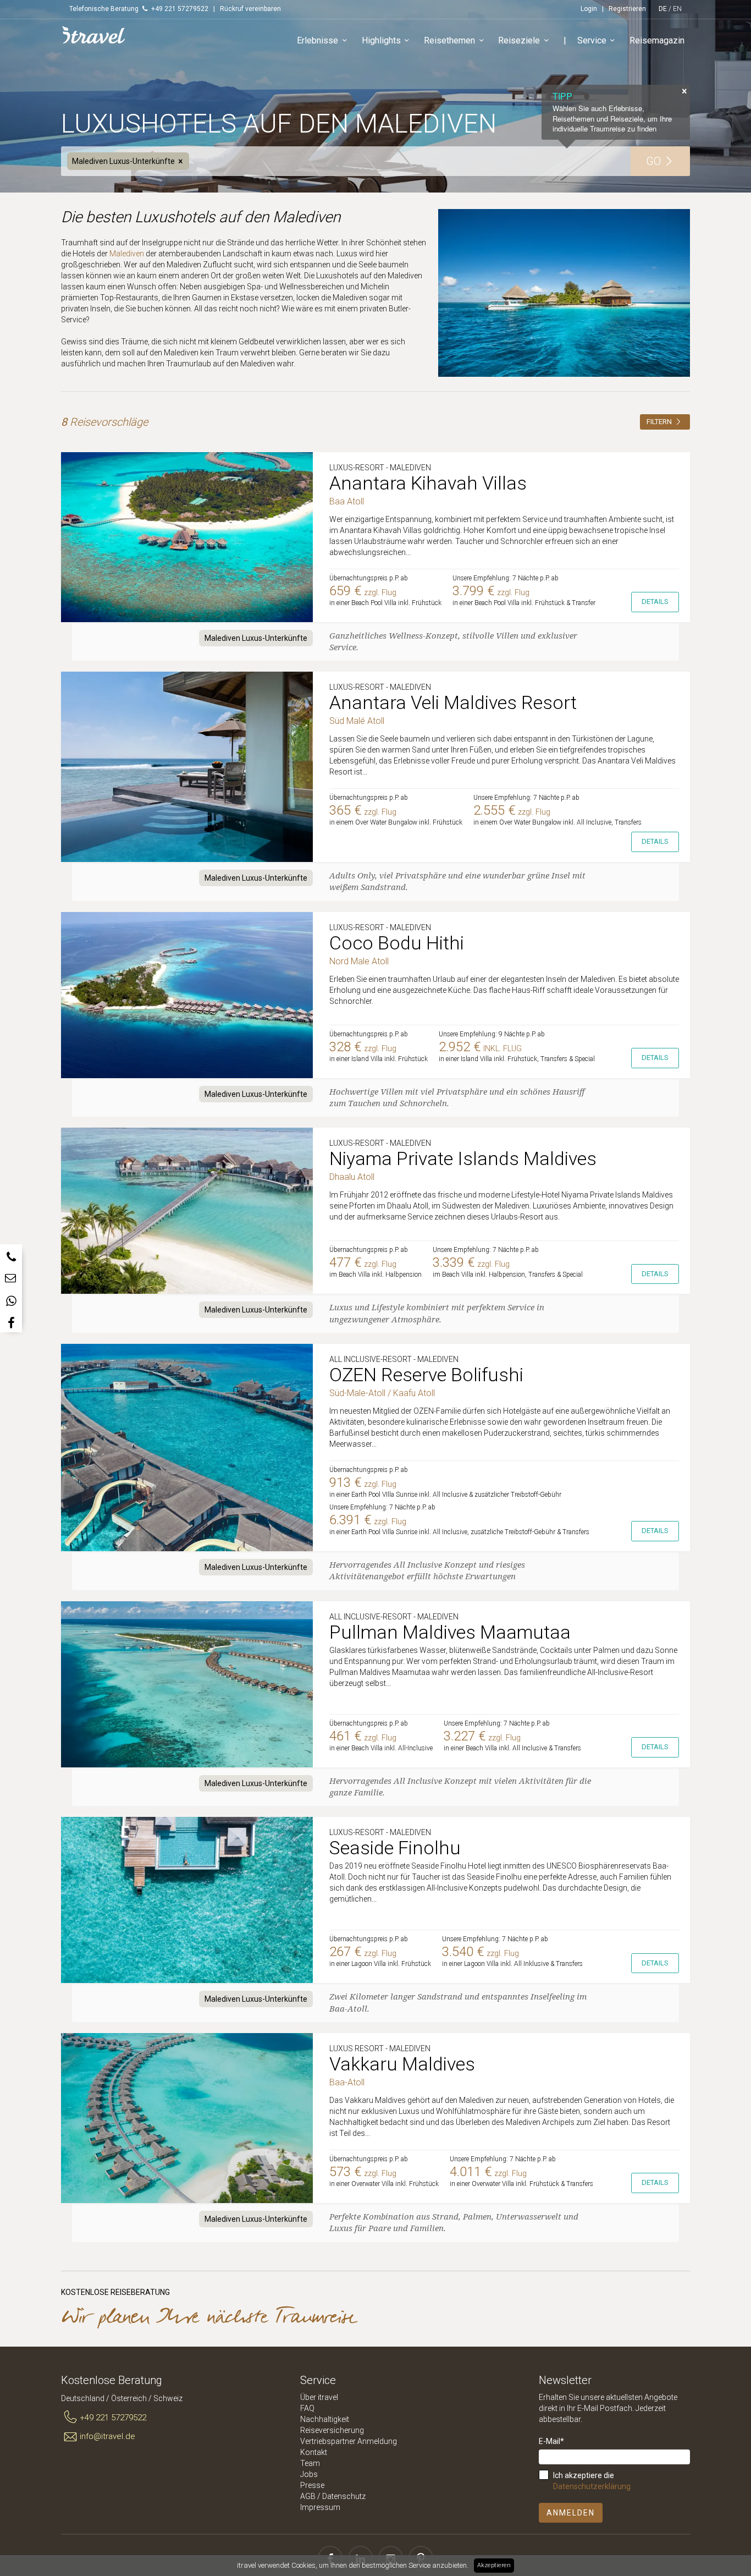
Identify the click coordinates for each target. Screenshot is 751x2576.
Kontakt (314, 2452)
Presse (312, 2485)
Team (310, 2463)
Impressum (320, 2507)
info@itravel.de (107, 2436)
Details (655, 602)
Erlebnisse (317, 40)
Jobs (309, 2474)
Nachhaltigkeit (325, 2419)
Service (592, 40)
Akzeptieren (494, 2565)
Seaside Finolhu (395, 1848)
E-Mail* (551, 2441)
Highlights (381, 40)
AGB (308, 2496)
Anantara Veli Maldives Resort (453, 702)
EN (677, 9)
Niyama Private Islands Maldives (463, 1158)
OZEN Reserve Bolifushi (426, 1375)
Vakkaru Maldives (402, 2064)
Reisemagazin (657, 40)
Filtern (660, 422)
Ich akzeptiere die (592, 2481)
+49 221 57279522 (113, 2418)
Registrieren (627, 9)
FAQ (307, 2408)
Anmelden (571, 2513)
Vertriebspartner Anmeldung (349, 2441)
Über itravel (319, 2397)
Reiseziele (519, 40)
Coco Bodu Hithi (397, 943)
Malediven (127, 254)
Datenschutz (344, 2496)
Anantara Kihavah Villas (428, 483)
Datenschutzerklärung (592, 2486)
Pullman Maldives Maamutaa (450, 1632)
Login (589, 9)
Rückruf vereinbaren (250, 9)
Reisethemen (449, 40)
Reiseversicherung (332, 2430)
